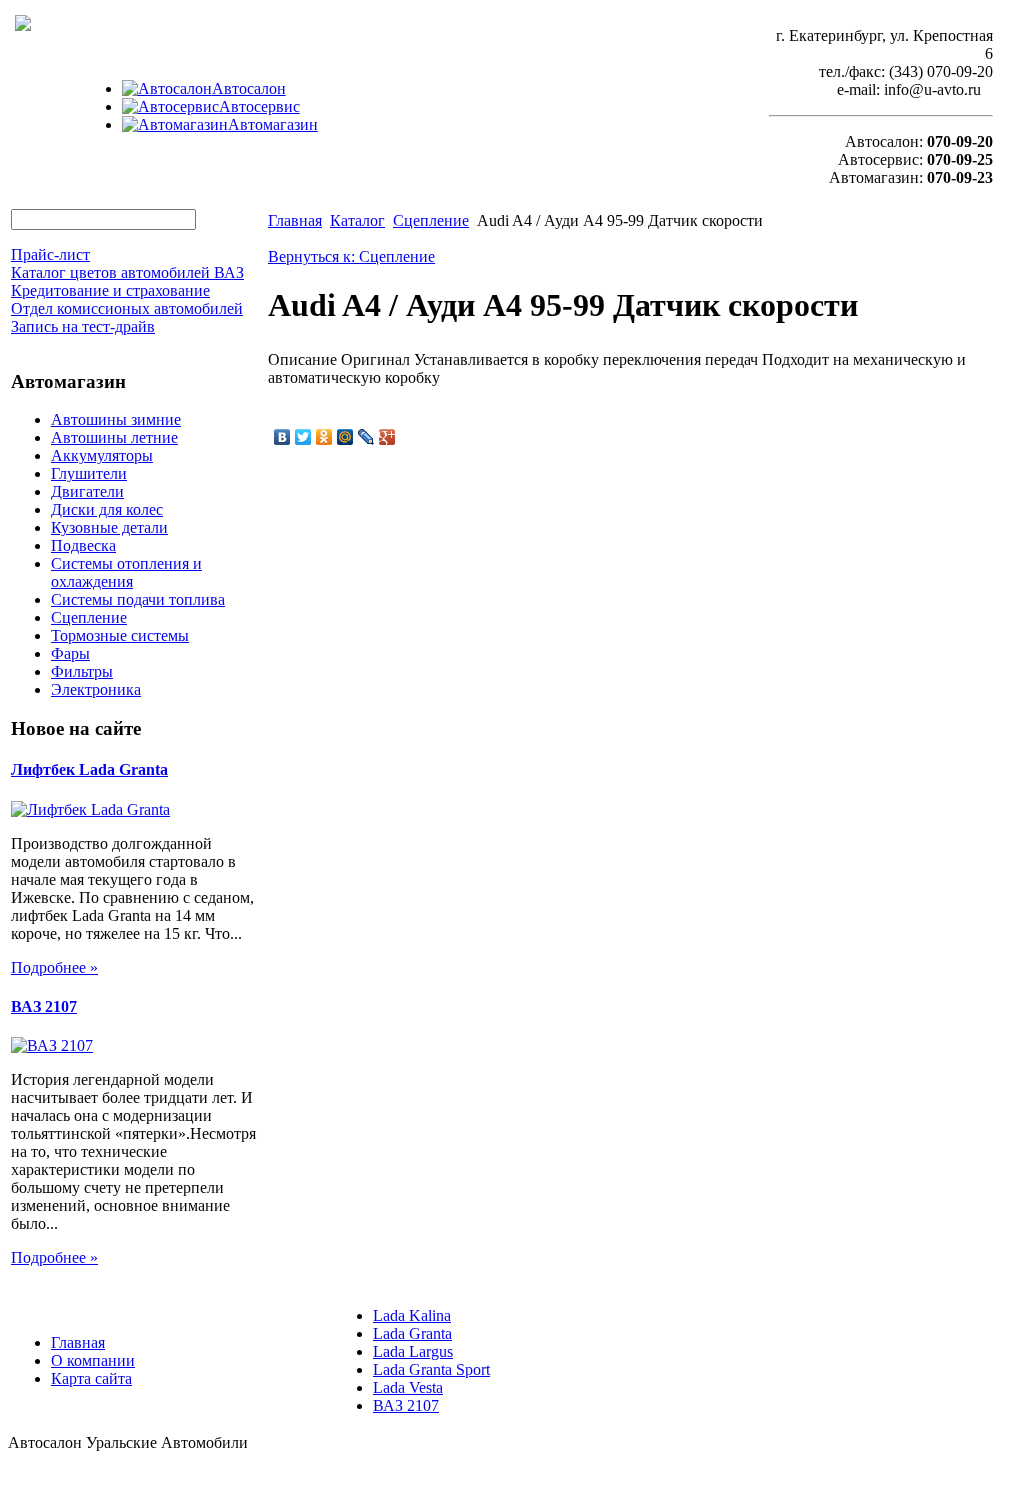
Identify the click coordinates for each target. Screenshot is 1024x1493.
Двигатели (87, 491)
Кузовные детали (109, 527)
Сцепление (89, 617)
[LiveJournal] (366, 437)
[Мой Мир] (345, 437)
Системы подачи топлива (138, 599)
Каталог (357, 220)
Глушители (89, 473)
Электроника (96, 689)
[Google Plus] (387, 437)
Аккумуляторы (102, 455)
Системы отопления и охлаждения (126, 572)
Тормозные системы (120, 635)
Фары (70, 653)
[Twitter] (303, 437)
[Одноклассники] (324, 437)
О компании (93, 1360)
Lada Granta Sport (431, 1369)
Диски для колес (107, 509)
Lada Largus (413, 1351)
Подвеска (83, 545)
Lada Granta (412, 1333)
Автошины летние (114, 437)
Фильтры (82, 671)
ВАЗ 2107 (44, 1006)
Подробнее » (54, 967)
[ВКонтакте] (282, 437)
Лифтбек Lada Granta (89, 769)
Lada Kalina (412, 1315)
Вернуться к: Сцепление (351, 256)
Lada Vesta (408, 1387)
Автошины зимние (116, 419)
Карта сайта (91, 1378)
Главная (295, 220)
